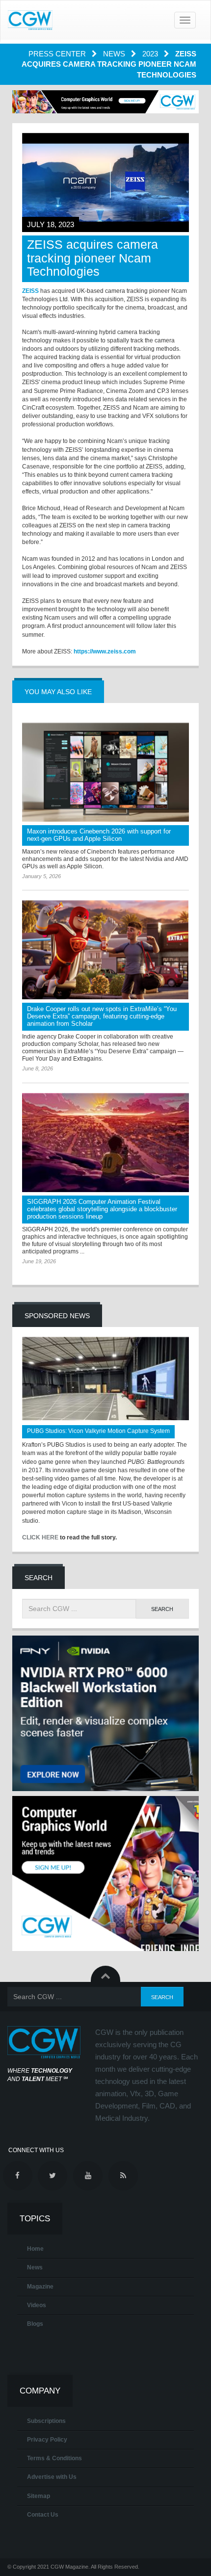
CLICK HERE (40, 1537)
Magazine (40, 2287)
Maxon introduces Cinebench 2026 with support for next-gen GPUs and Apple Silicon (99, 835)
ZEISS (30, 291)
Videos (37, 2305)
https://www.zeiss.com (105, 651)
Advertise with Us (52, 2477)
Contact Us (43, 2515)
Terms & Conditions (54, 2458)
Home (35, 2249)
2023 (151, 54)
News (115, 54)
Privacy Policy (47, 2440)
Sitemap (39, 2496)
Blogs (35, 2324)
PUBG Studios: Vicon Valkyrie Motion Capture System (98, 1431)
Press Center (58, 54)
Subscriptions (46, 2421)
